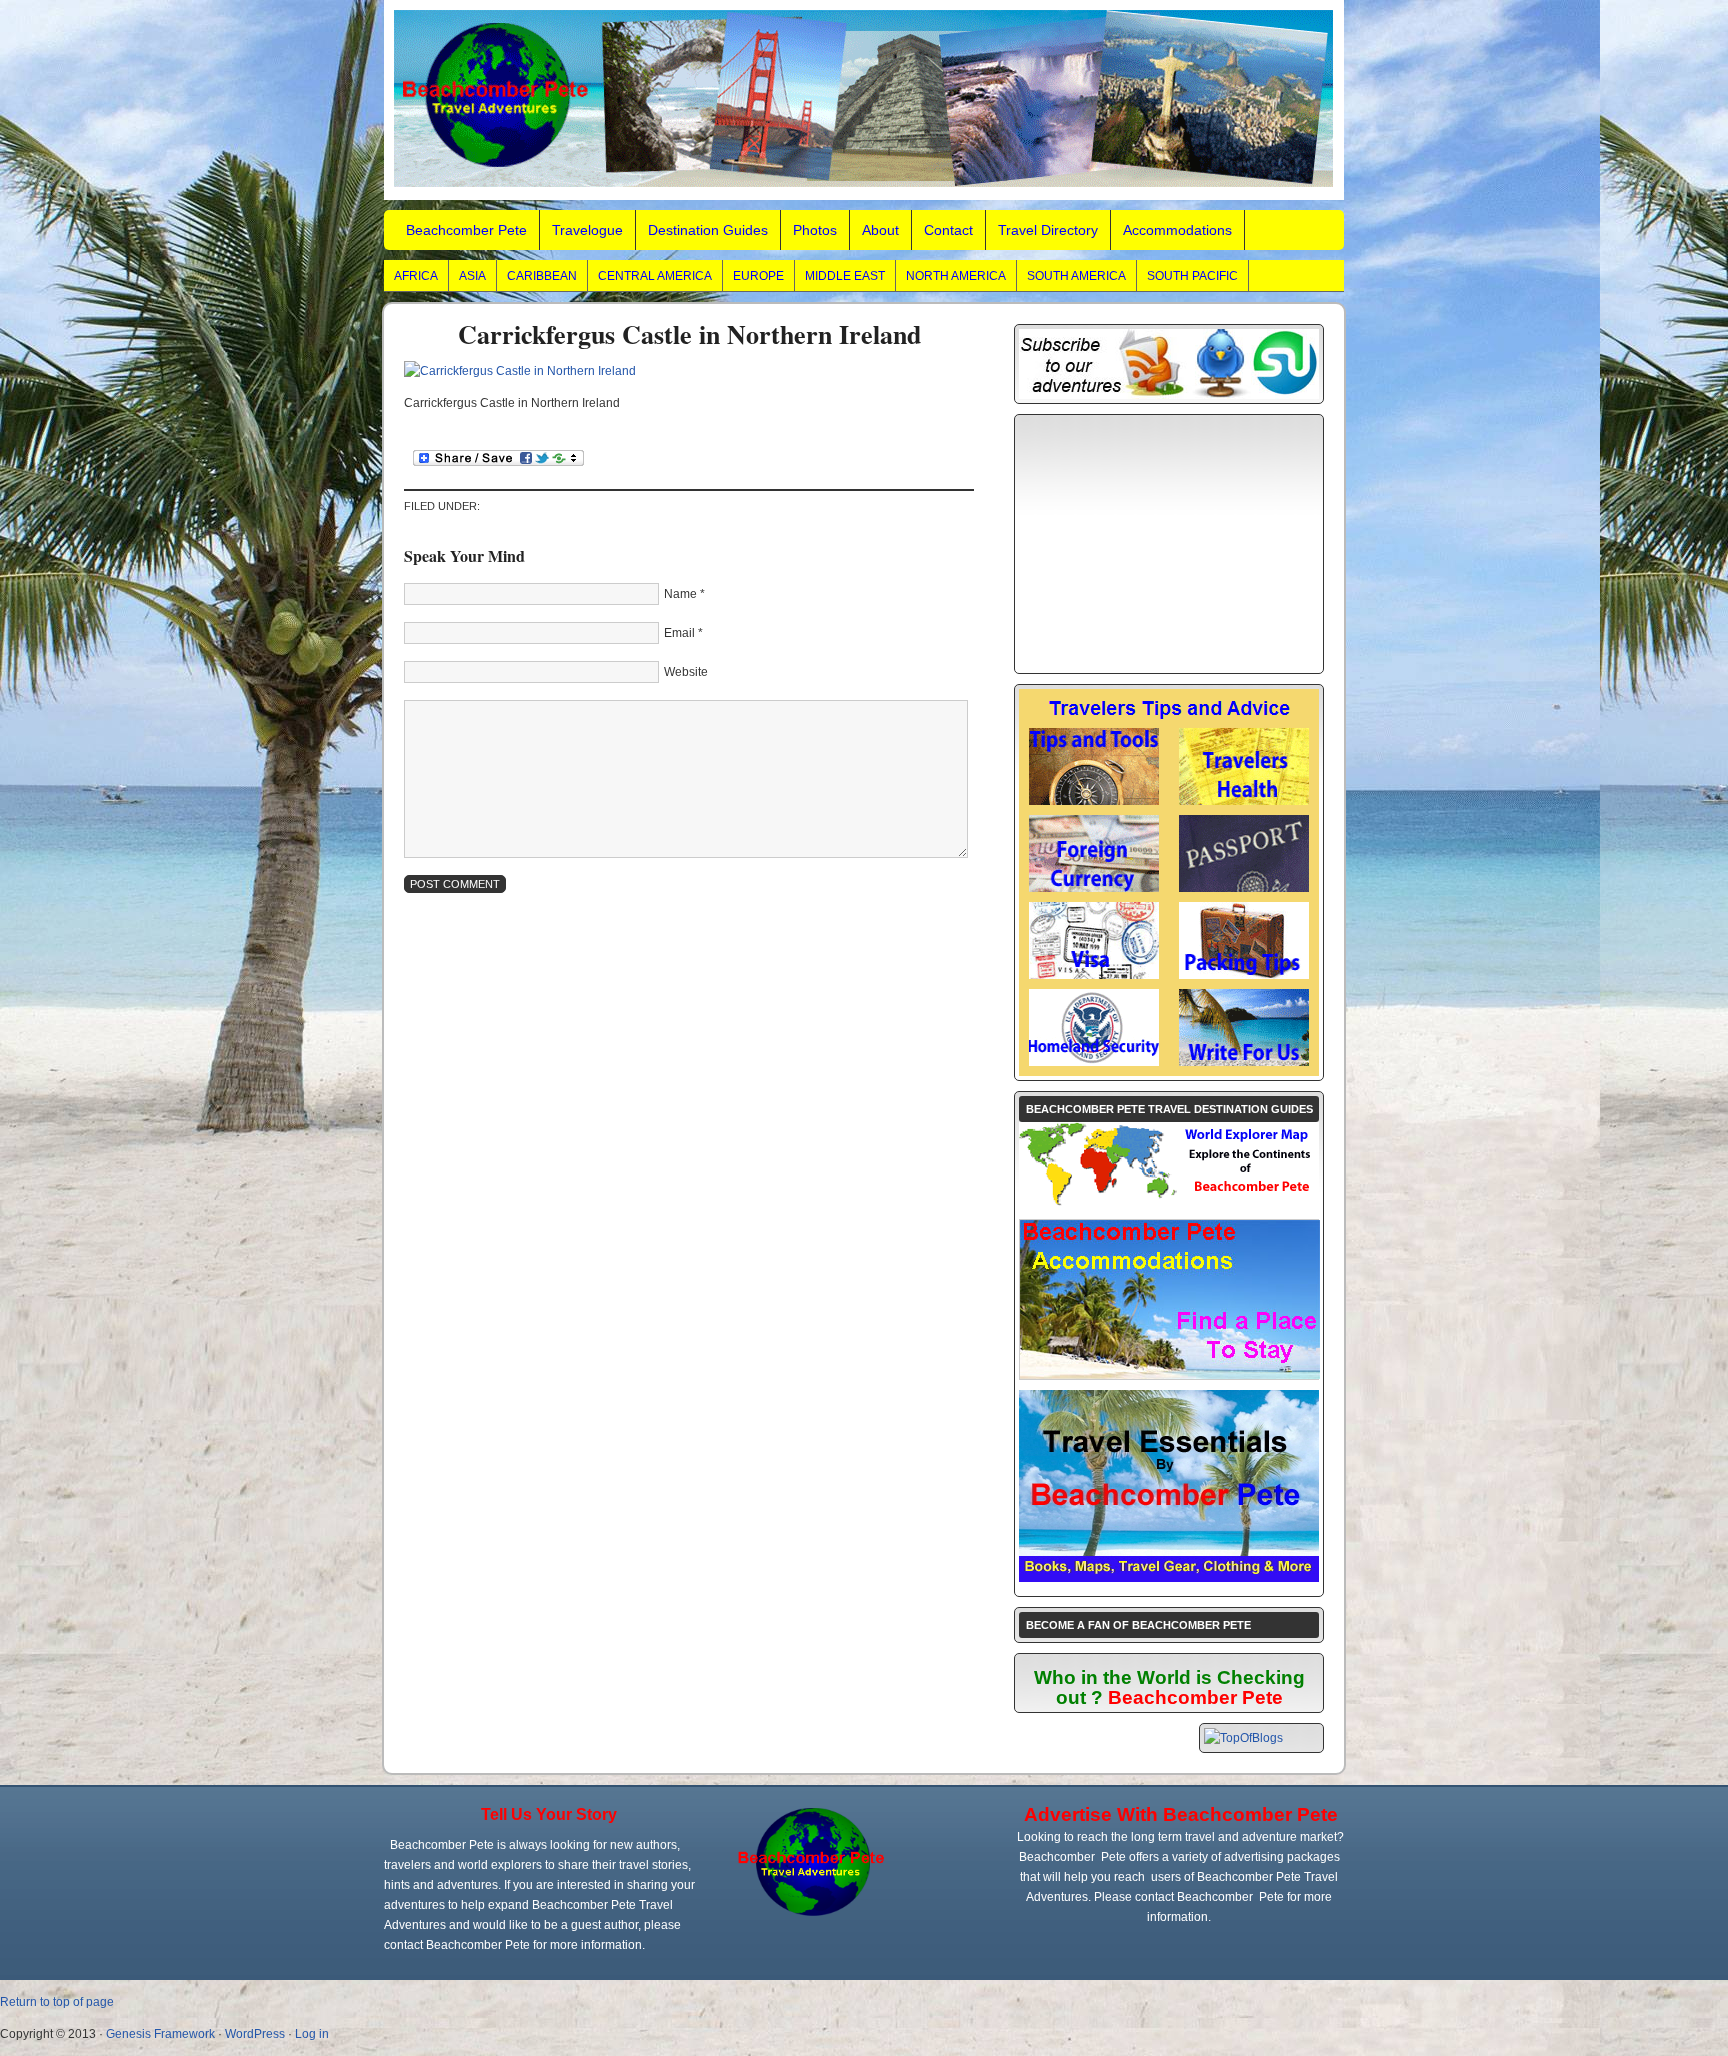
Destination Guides (708, 230)
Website (686, 672)
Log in (312, 2034)
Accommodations (1177, 230)
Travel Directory (1048, 230)
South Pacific (1192, 276)
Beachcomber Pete (466, 230)
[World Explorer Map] (1169, 1205)
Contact (948, 230)
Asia (472, 276)
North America (956, 276)
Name (680, 594)
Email (679, 633)
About (880, 230)
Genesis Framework (160, 2034)
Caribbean (542, 276)
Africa (416, 276)
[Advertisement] (1169, 544)
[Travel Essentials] (1169, 1578)
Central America (655, 276)
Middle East (845, 276)
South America (1076, 276)
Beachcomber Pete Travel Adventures (864, 100)
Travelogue (587, 230)
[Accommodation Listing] (1170, 1375)
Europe (758, 276)
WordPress (255, 2034)
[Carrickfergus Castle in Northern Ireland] (520, 371)
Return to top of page (57, 2002)
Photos (815, 230)
